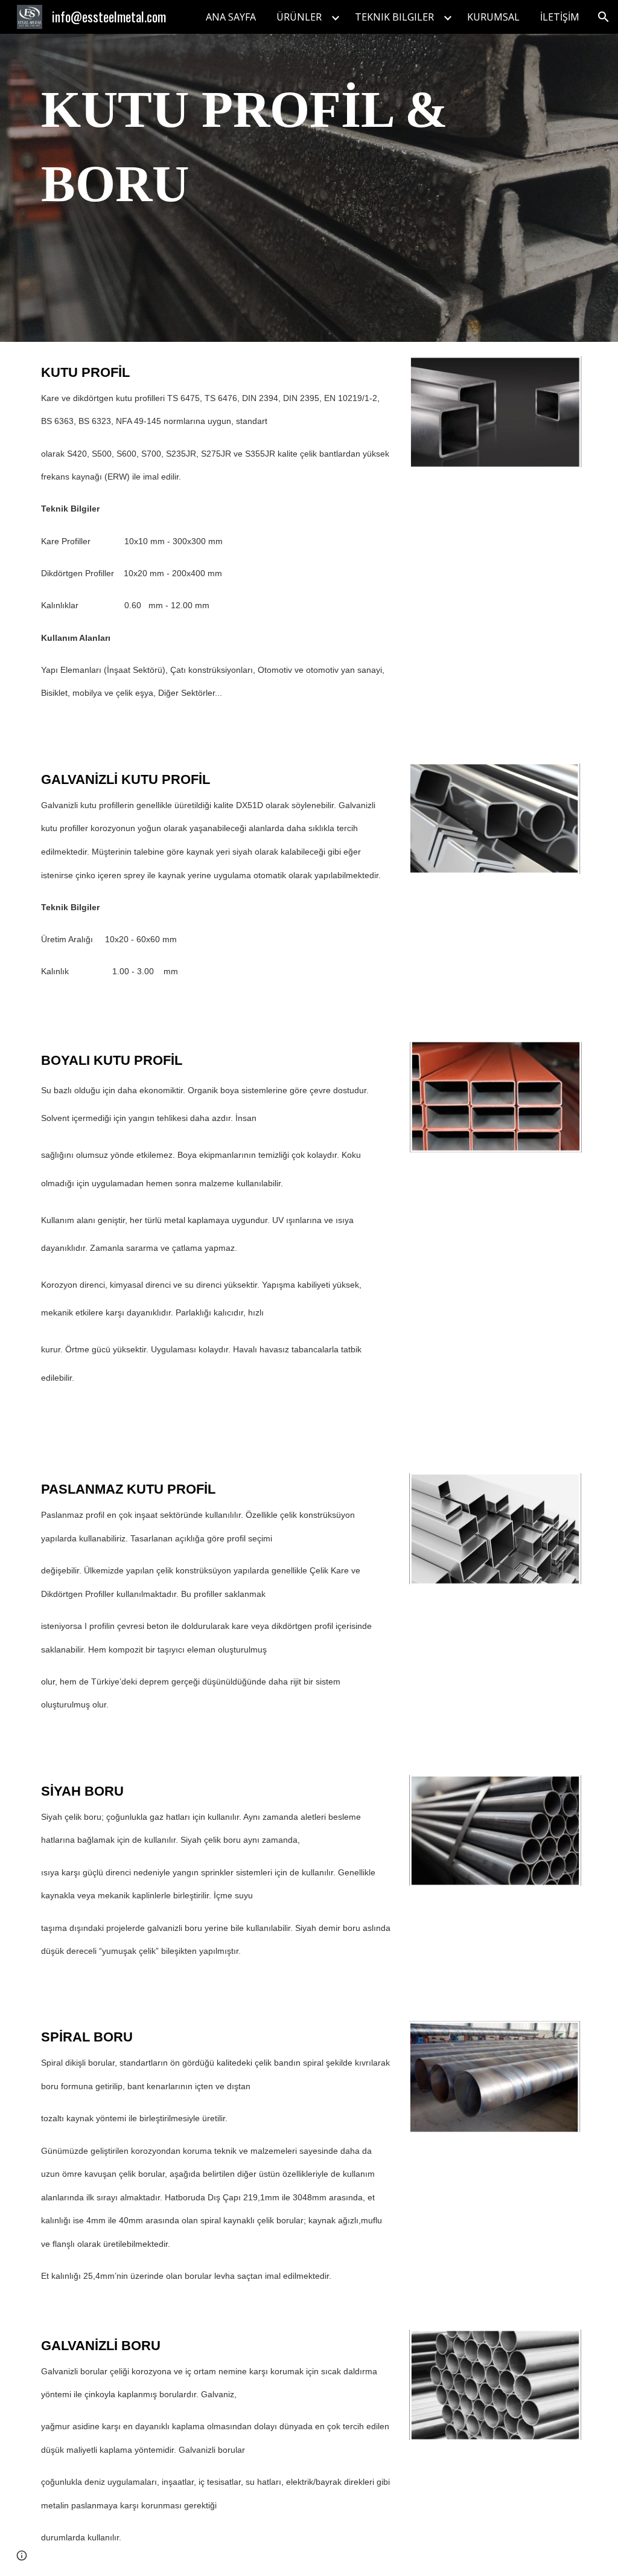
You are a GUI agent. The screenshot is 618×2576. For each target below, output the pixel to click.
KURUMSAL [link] (493, 17)
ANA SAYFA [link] (231, 17)
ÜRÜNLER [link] (299, 17)
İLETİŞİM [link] (560, 17)
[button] (604, 17)
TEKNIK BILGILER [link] (394, 17)
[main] (263, 188)
